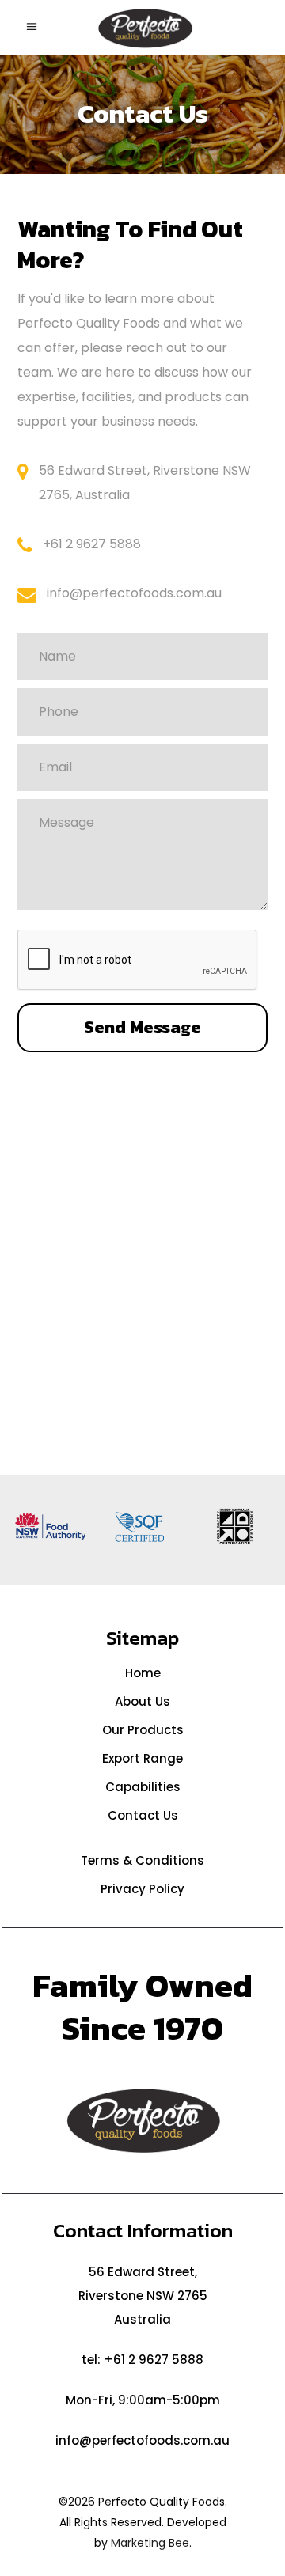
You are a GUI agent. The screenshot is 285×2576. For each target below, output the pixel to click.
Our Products (143, 1730)
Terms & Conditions (142, 1860)
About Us (142, 1701)
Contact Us (143, 1815)
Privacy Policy (142, 1889)
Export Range (142, 1758)
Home (143, 1673)
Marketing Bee (150, 2543)
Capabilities (143, 1787)
